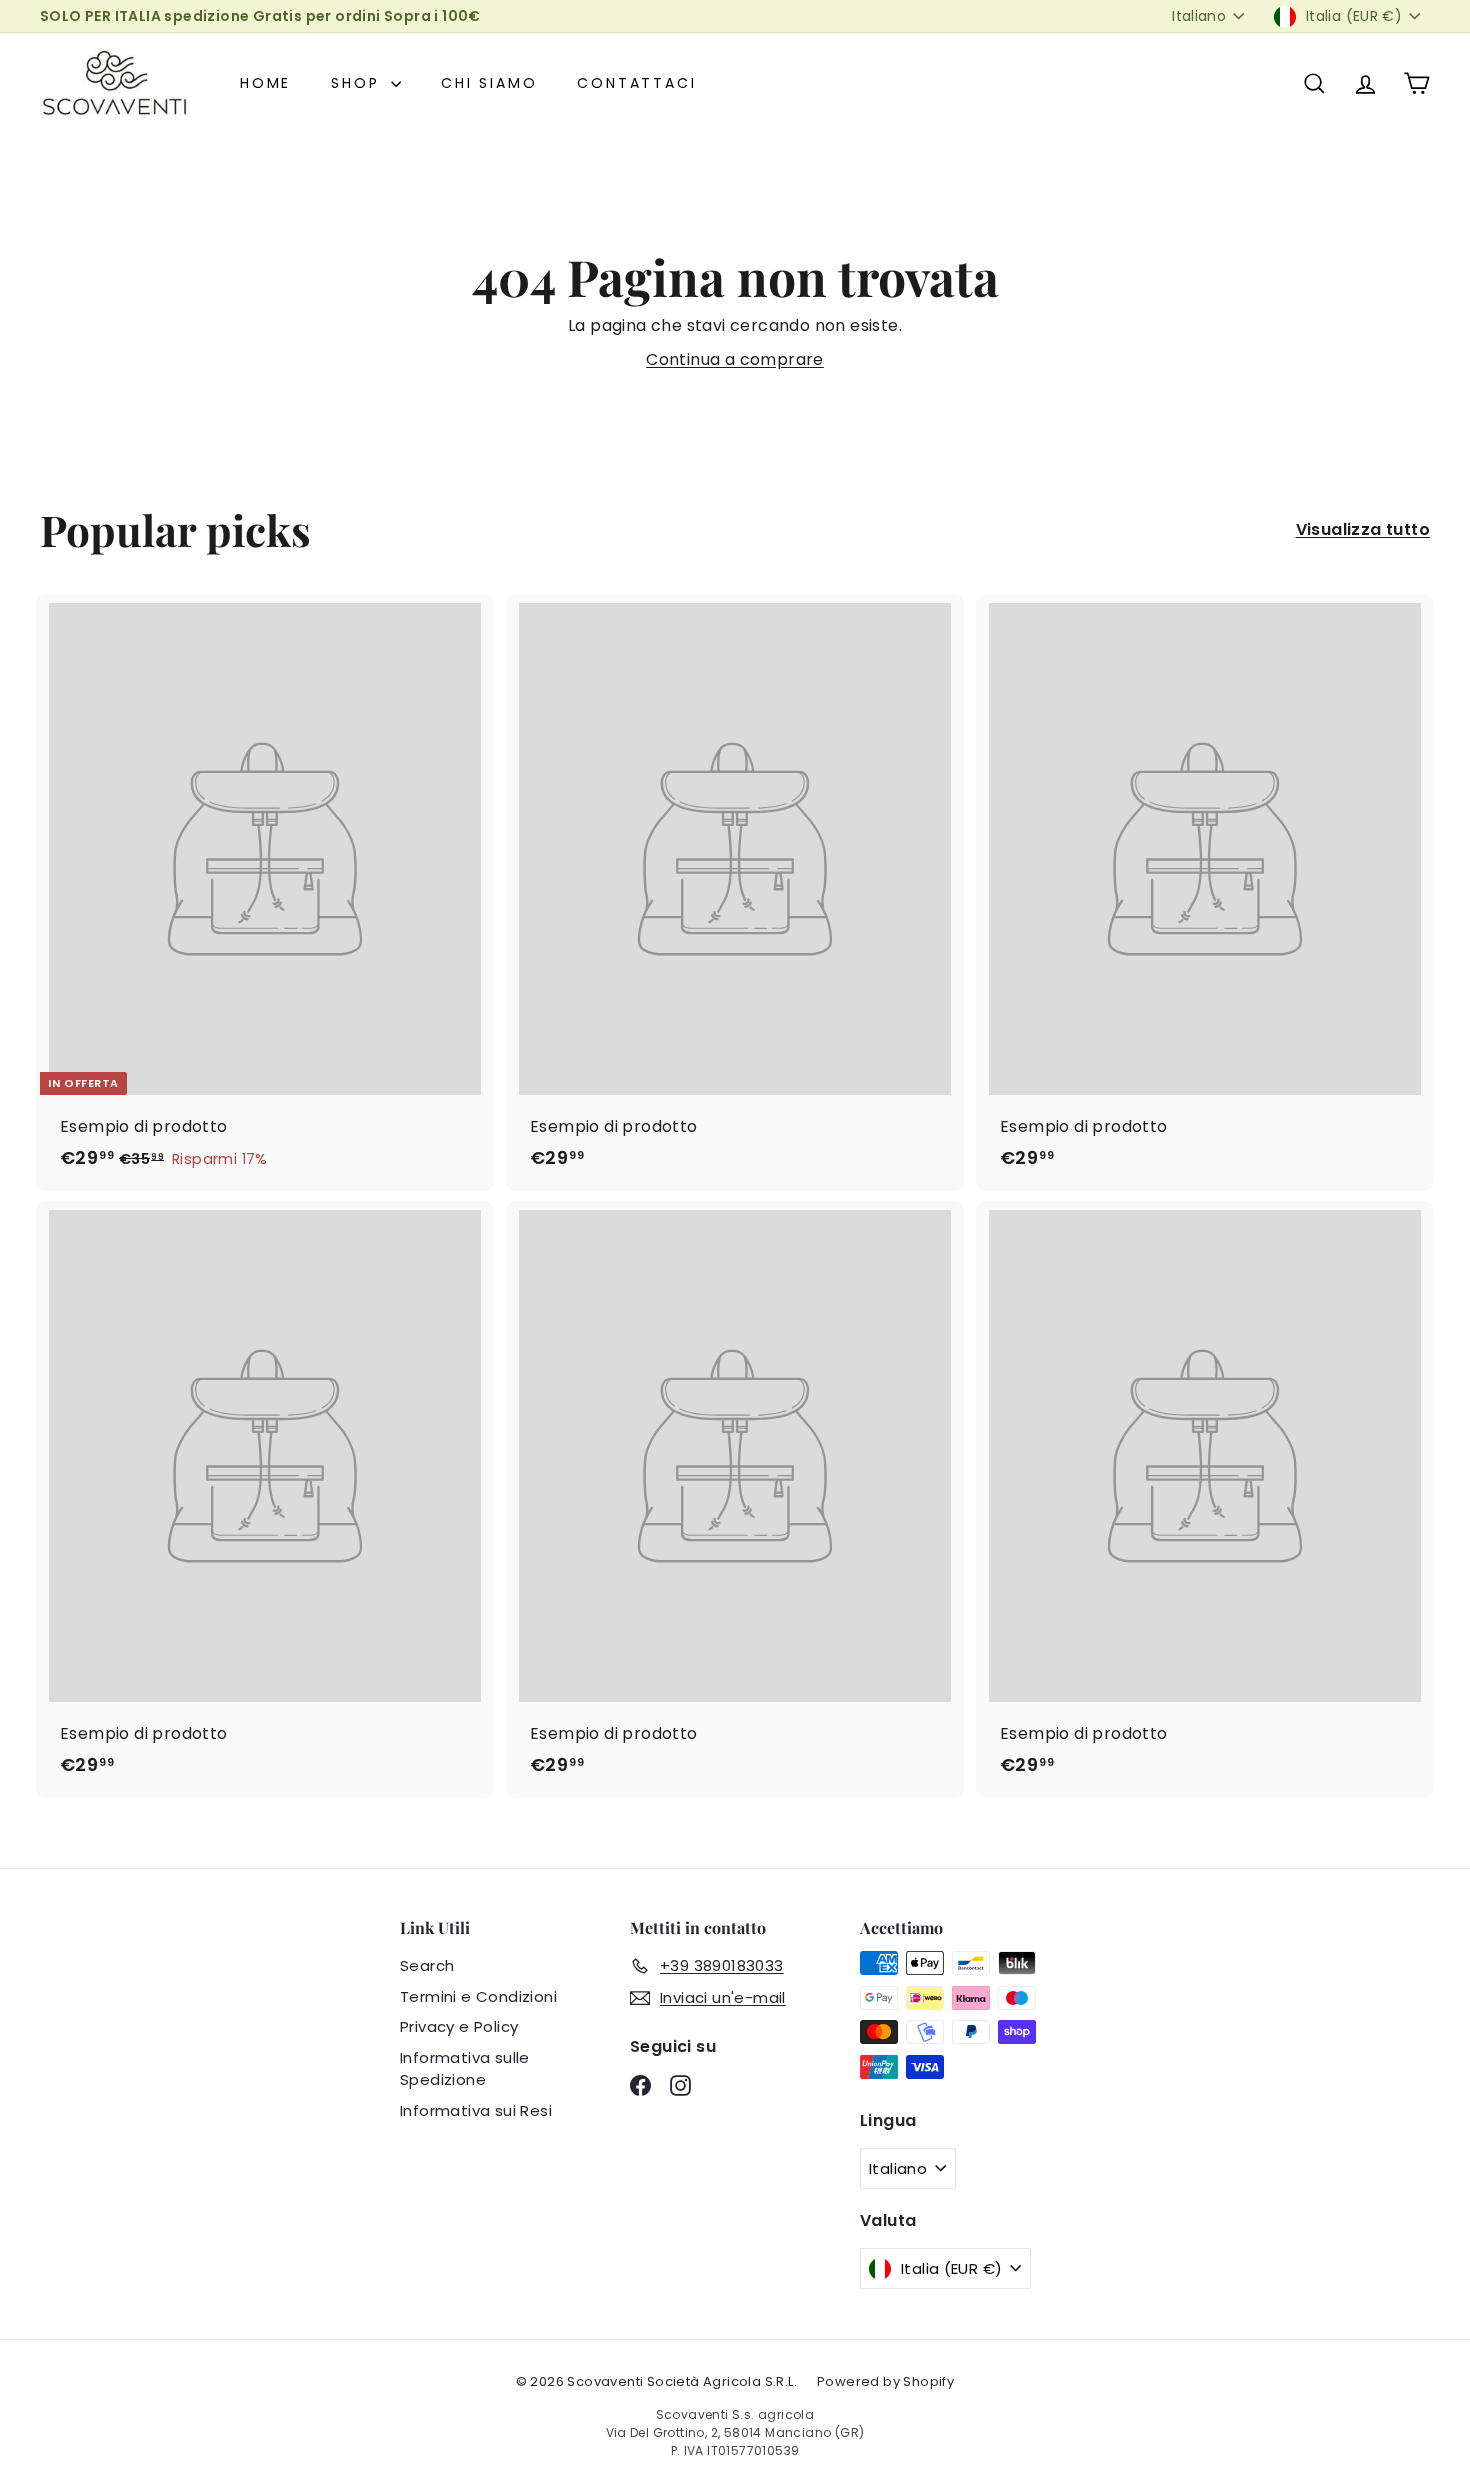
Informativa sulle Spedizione (465, 2069)
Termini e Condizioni (478, 1996)
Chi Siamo (489, 83)
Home (265, 83)
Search (427, 1965)
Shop (358, 83)
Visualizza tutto (1363, 529)
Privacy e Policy (459, 2026)
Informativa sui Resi (476, 2110)
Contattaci (636, 83)
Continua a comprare (735, 359)
